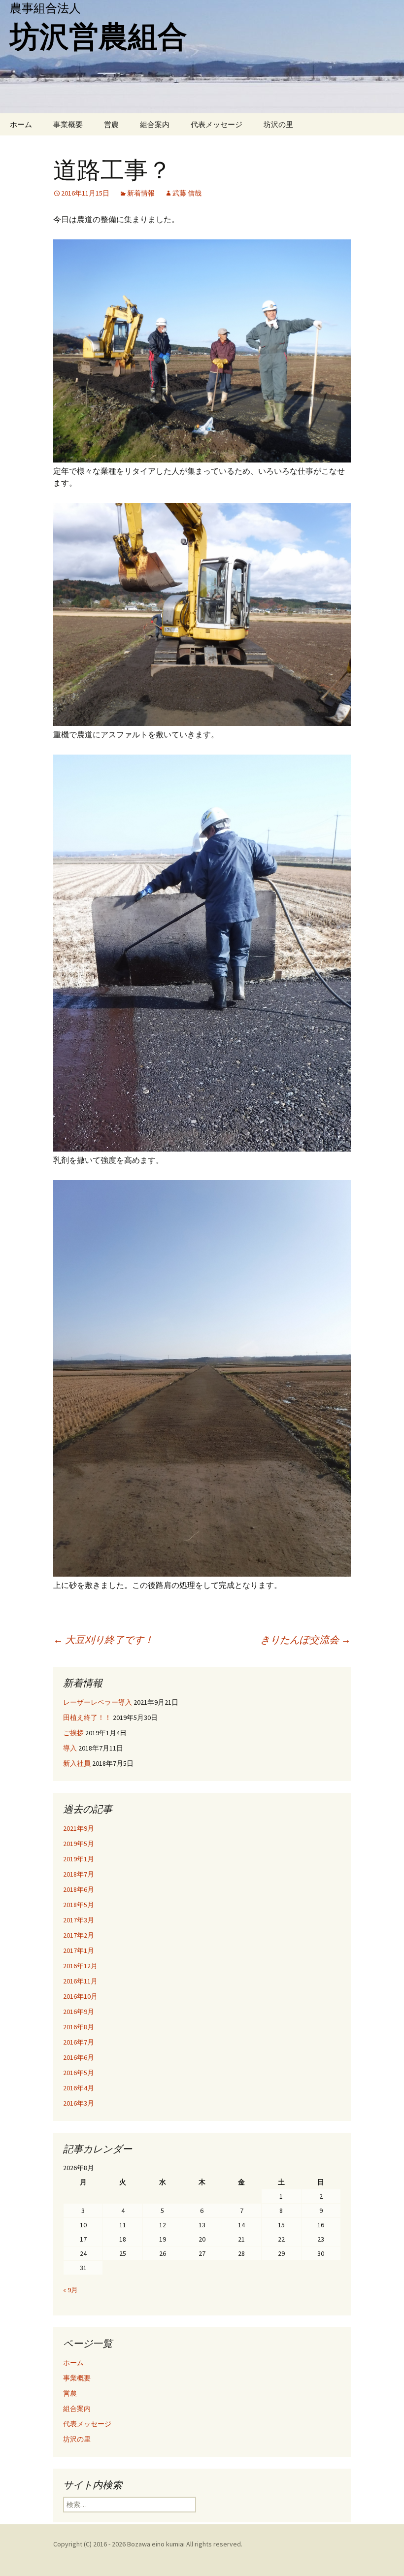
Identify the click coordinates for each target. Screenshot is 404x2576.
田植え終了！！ (87, 1717)
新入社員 (77, 1763)
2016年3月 (79, 2103)
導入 (70, 1748)
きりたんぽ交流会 (305, 1639)
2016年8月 (79, 2027)
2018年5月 (79, 1905)
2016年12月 (80, 1966)
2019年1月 (79, 1859)
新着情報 (141, 193)
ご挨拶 (73, 1733)
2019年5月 (79, 1844)
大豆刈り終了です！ (103, 1639)
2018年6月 (79, 1889)
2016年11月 (80, 1981)
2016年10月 (80, 1996)
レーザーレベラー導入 (98, 1702)
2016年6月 (79, 2057)
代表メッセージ (217, 124)
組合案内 (155, 124)
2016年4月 (79, 2088)
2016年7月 (79, 2042)
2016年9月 (79, 2012)
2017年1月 (79, 1950)
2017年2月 (79, 1935)
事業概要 (68, 124)
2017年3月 (79, 1920)
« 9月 (70, 2290)
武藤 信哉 (187, 193)
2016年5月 (79, 2073)
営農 (111, 124)
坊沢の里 (278, 124)
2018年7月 (79, 1874)
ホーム (21, 124)
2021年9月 (79, 1828)
